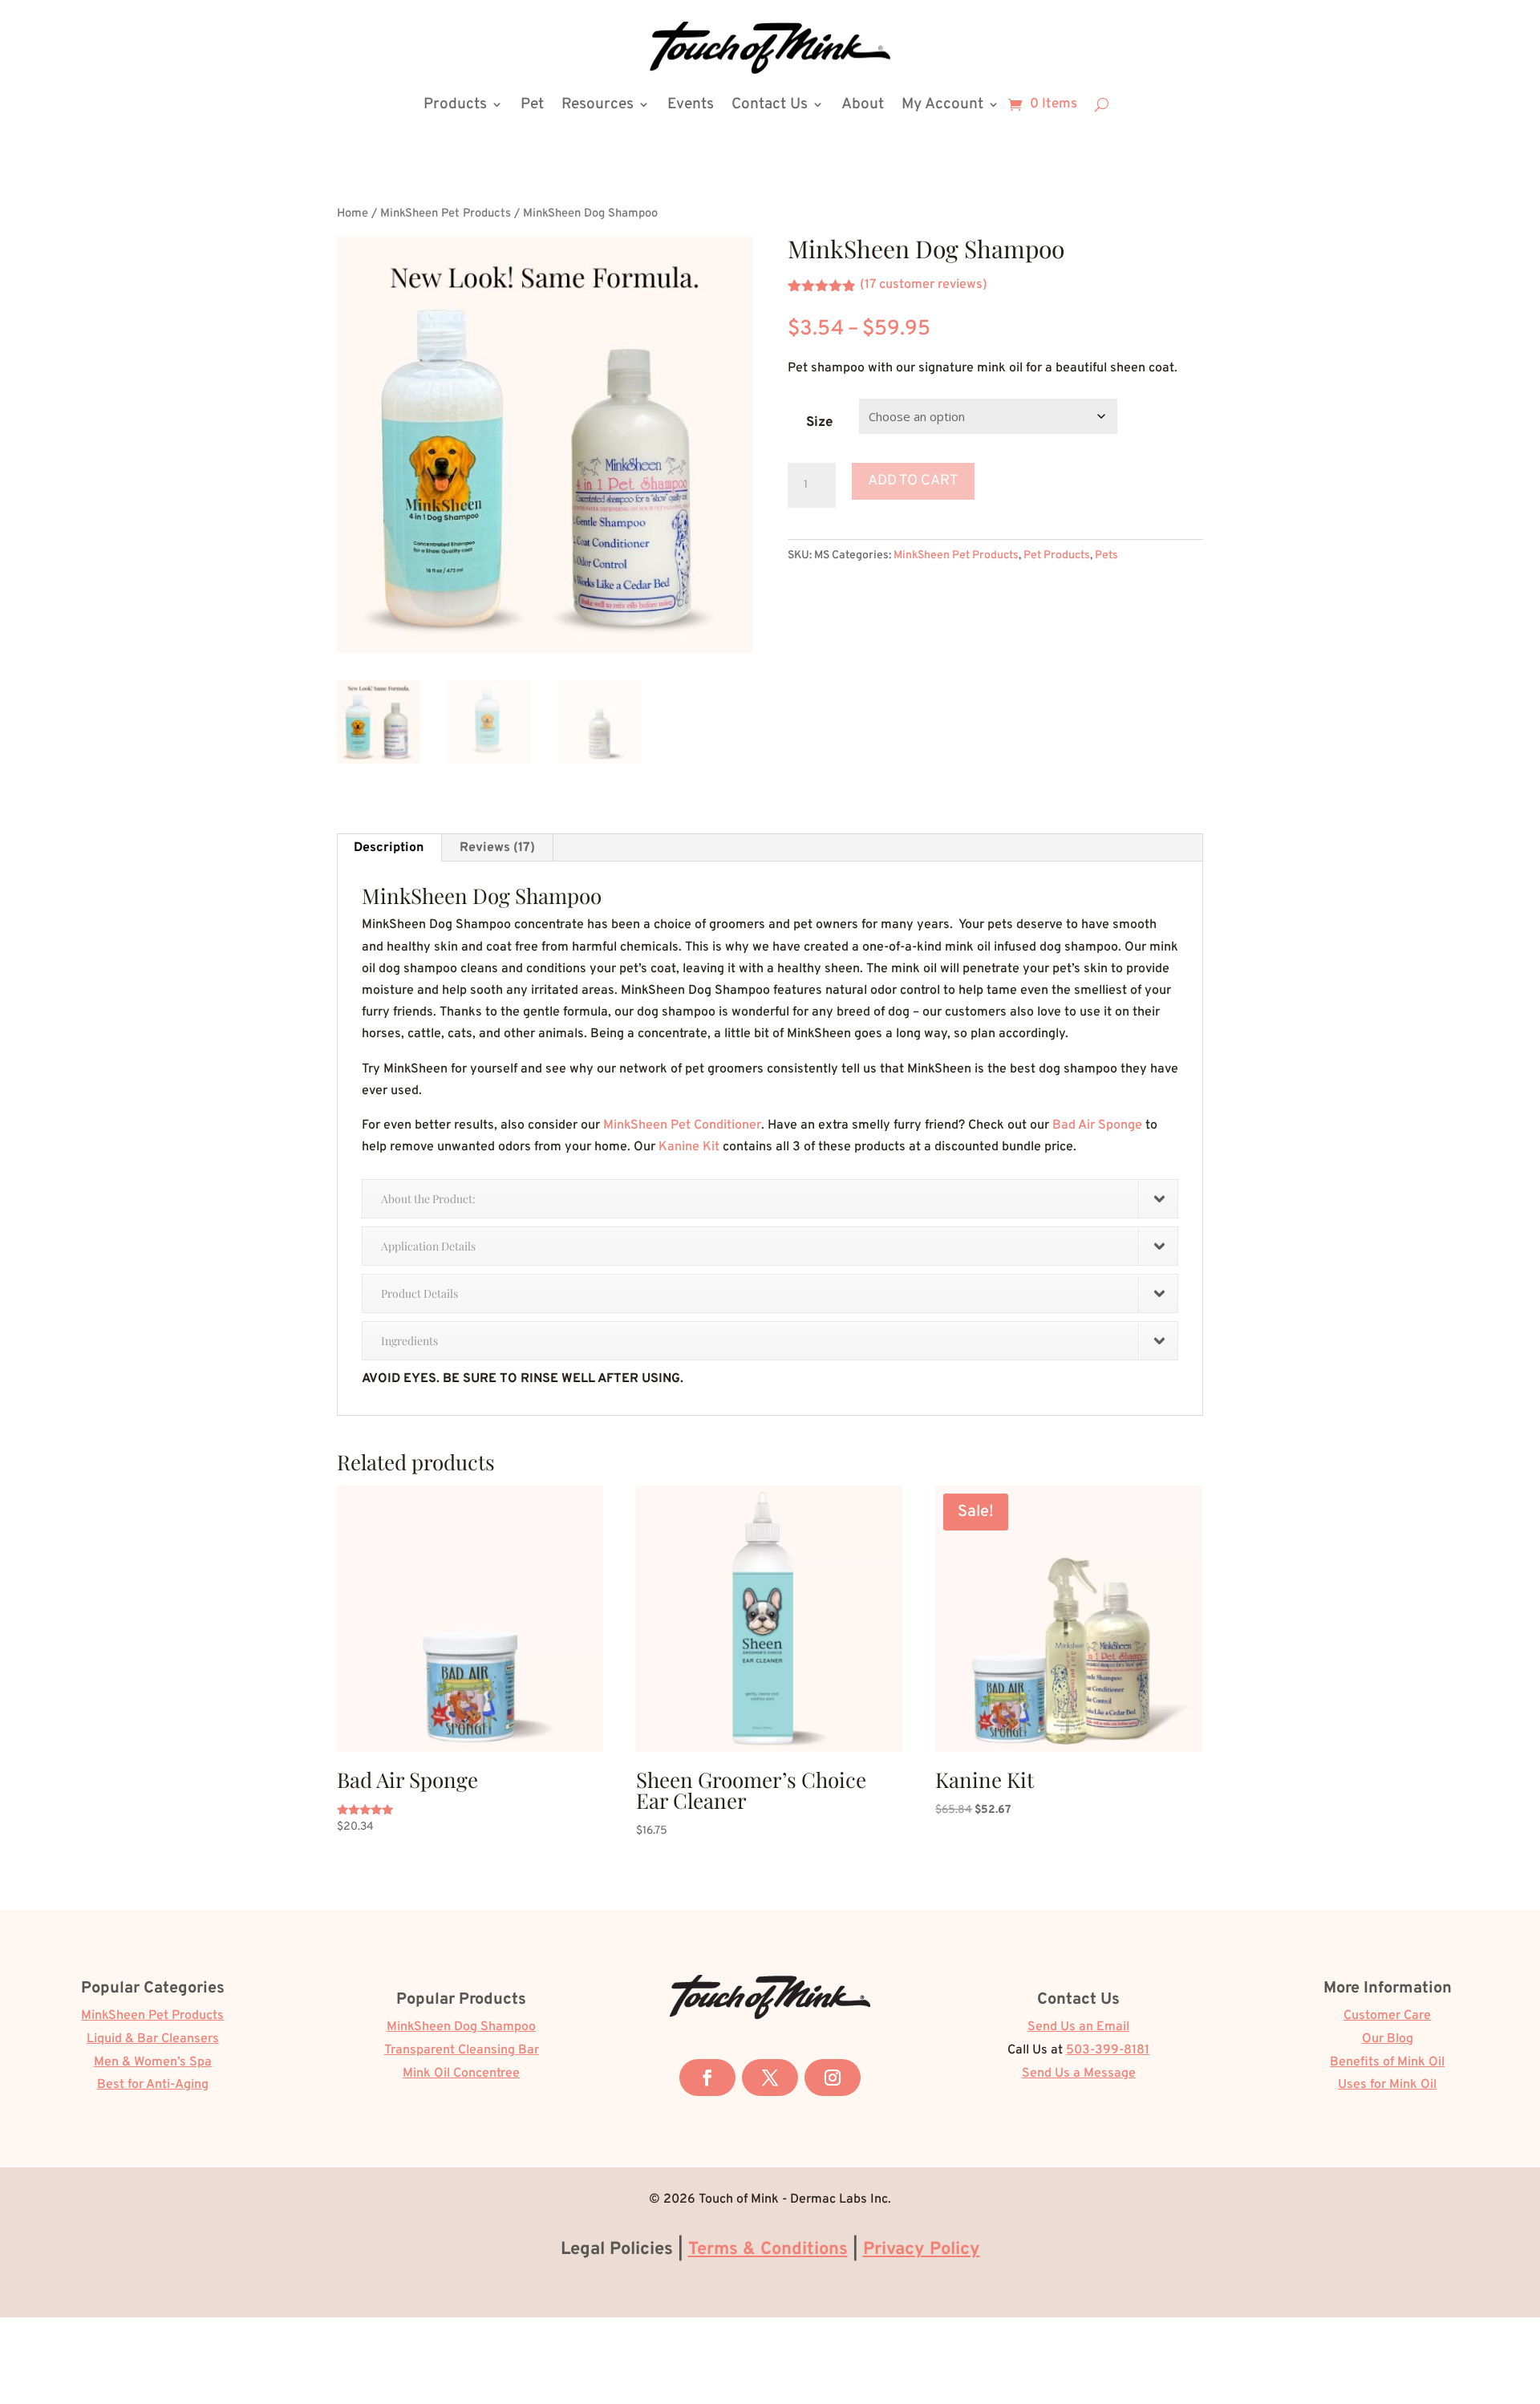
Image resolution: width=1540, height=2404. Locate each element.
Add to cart (913, 481)
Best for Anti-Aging (153, 2085)
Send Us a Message (1079, 2074)
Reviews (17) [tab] (497, 848)
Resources (598, 104)
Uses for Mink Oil (1387, 2085)
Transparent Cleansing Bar (462, 2050)
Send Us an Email (1078, 2027)
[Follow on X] (770, 2078)
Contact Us (770, 104)
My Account (942, 104)
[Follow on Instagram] (833, 2078)
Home (353, 214)
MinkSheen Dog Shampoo (461, 2027)
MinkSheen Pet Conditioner (682, 1125)
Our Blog (1388, 2039)
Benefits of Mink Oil (1387, 2062)
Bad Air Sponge (1097, 1125)
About (863, 104)
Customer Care (1387, 2016)
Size (819, 423)
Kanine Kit (689, 1147)
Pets (1106, 555)
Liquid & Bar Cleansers (153, 2039)
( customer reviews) (924, 285)
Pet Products (1057, 555)
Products (455, 104)
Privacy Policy (922, 2250)
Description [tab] (389, 848)
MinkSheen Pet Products (446, 214)
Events (691, 104)
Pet (532, 104)
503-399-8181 (1108, 2050)
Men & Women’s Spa (153, 2062)
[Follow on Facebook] (707, 2078)
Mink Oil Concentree (461, 2074)
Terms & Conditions (768, 2250)
